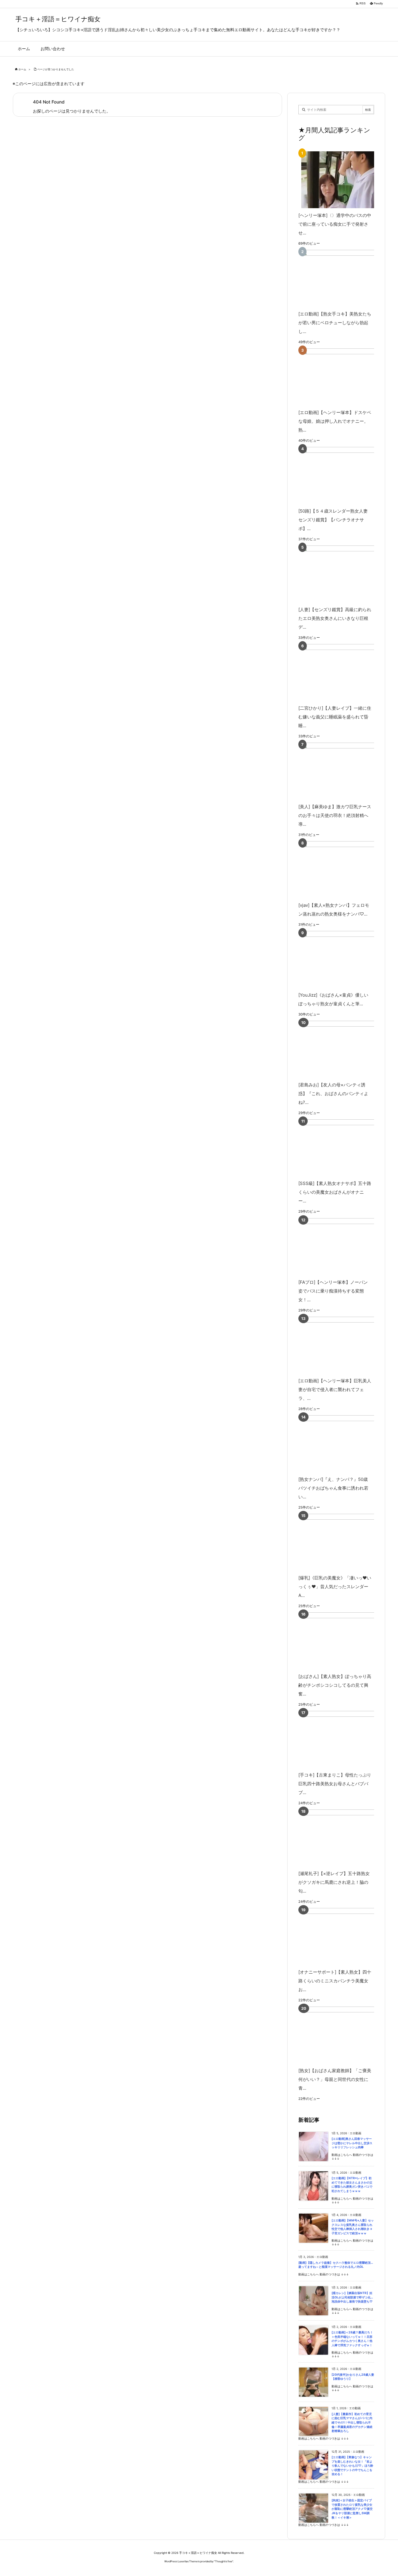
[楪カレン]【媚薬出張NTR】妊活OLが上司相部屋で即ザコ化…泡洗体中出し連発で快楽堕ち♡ (352, 2297)
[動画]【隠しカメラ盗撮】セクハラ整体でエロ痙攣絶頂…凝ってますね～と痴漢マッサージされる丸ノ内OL (336, 2265)
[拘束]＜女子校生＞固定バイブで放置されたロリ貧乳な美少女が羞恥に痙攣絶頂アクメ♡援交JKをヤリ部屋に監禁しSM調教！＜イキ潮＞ (352, 2509)
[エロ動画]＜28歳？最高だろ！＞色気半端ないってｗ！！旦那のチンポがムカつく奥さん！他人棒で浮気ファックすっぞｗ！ (352, 2339)
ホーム (22, 69)
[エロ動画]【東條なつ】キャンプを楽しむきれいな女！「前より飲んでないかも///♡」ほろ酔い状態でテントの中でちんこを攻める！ (352, 2466)
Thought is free (224, 2561)
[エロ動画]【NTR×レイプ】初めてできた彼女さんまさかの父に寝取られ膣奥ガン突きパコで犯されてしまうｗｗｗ (352, 2185)
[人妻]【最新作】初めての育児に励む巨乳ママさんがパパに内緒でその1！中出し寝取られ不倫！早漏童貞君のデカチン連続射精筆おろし (352, 2422)
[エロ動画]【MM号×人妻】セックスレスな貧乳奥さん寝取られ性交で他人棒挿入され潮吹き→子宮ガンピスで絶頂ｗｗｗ (353, 2227)
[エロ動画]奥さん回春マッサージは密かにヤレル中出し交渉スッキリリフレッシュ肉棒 (352, 2143)
